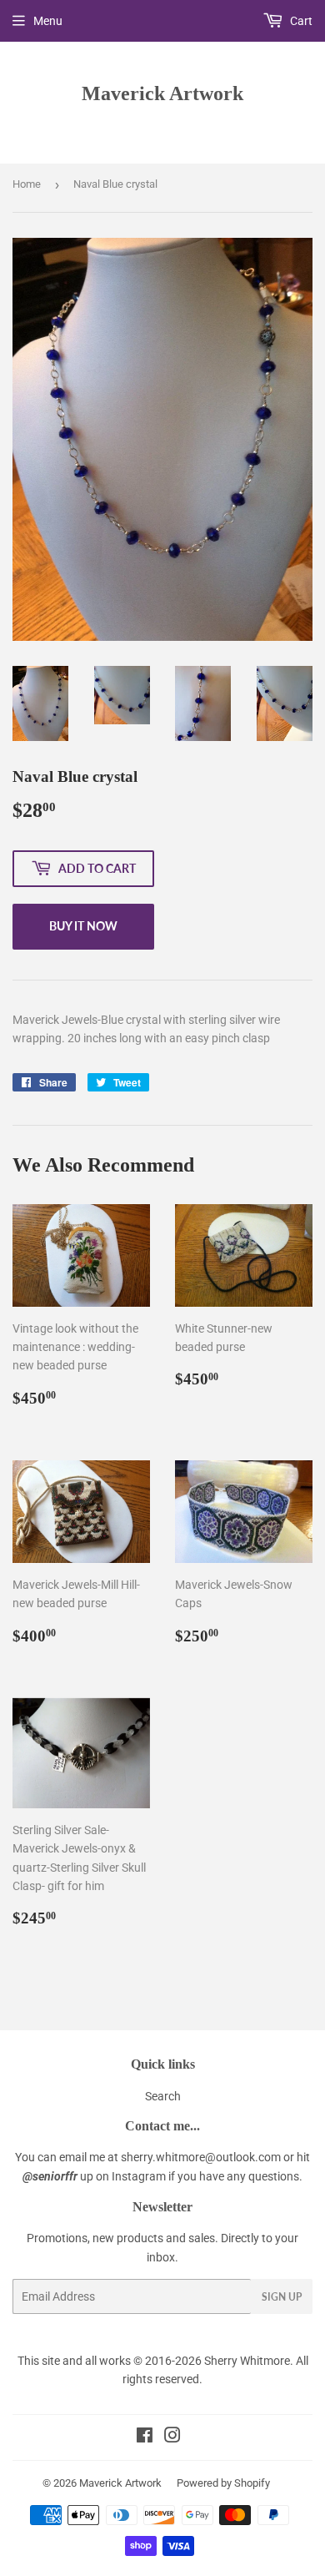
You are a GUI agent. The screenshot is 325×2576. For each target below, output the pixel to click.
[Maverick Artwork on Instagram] (172, 2437)
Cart (300, 21)
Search (163, 2096)
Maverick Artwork (162, 93)
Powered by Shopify (223, 2483)
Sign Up (282, 2297)
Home (27, 184)
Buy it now (83, 926)
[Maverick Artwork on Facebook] (145, 2437)
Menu (48, 21)
